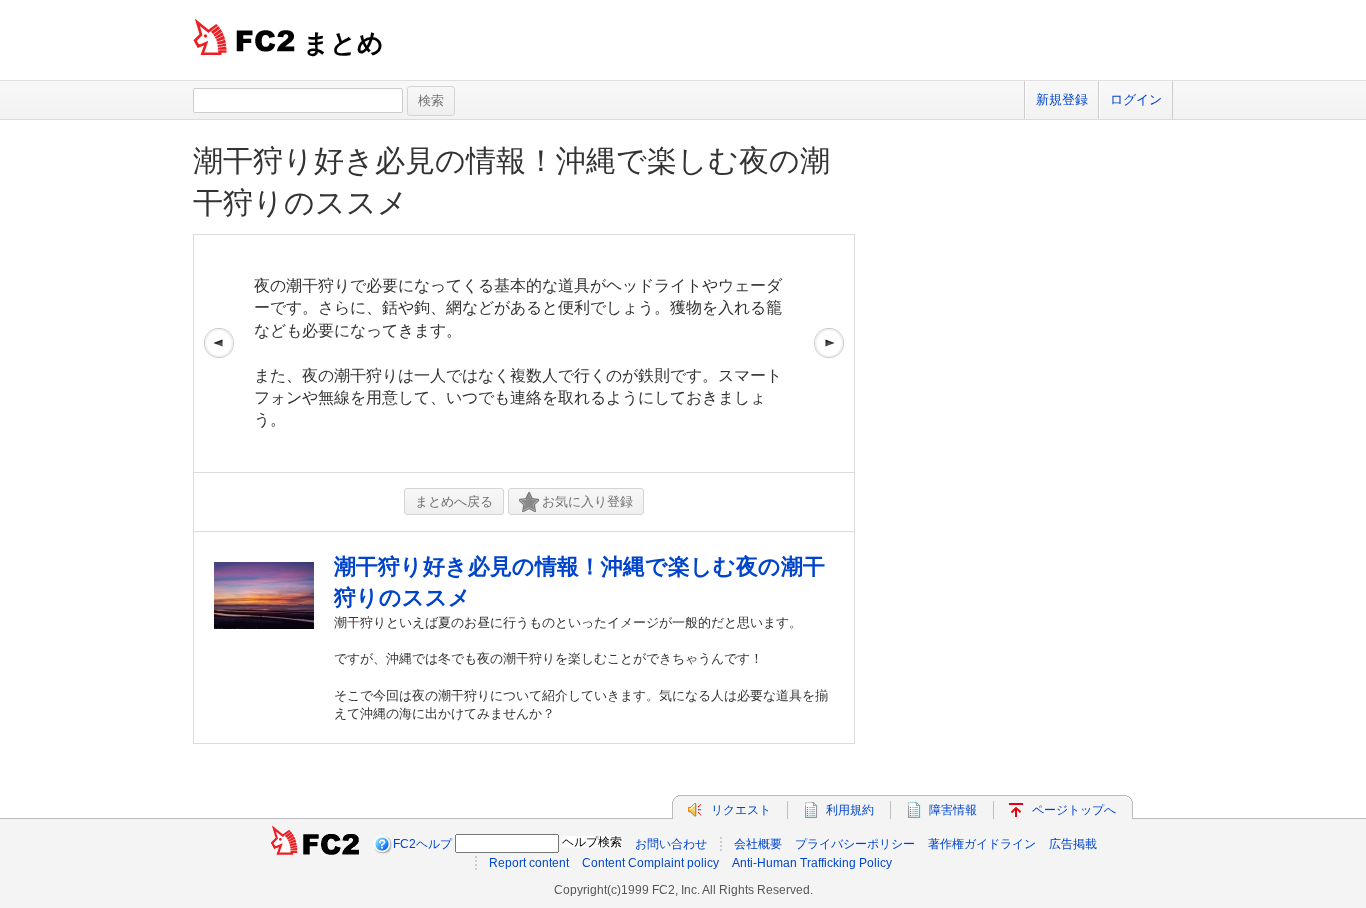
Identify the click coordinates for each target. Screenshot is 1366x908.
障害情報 (953, 810)
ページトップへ (1074, 810)
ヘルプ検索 (592, 842)
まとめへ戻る (454, 501)
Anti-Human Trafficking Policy (812, 863)
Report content (529, 863)
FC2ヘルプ (422, 844)
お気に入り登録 (587, 501)
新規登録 (1062, 99)
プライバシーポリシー (855, 844)
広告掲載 (1073, 844)
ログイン (1136, 99)
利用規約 (850, 810)
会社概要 (758, 844)
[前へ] (219, 353)
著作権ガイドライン (982, 844)
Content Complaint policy (650, 863)
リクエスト (741, 810)
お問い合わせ (671, 844)
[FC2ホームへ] (315, 844)
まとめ (343, 43)
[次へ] (829, 353)
